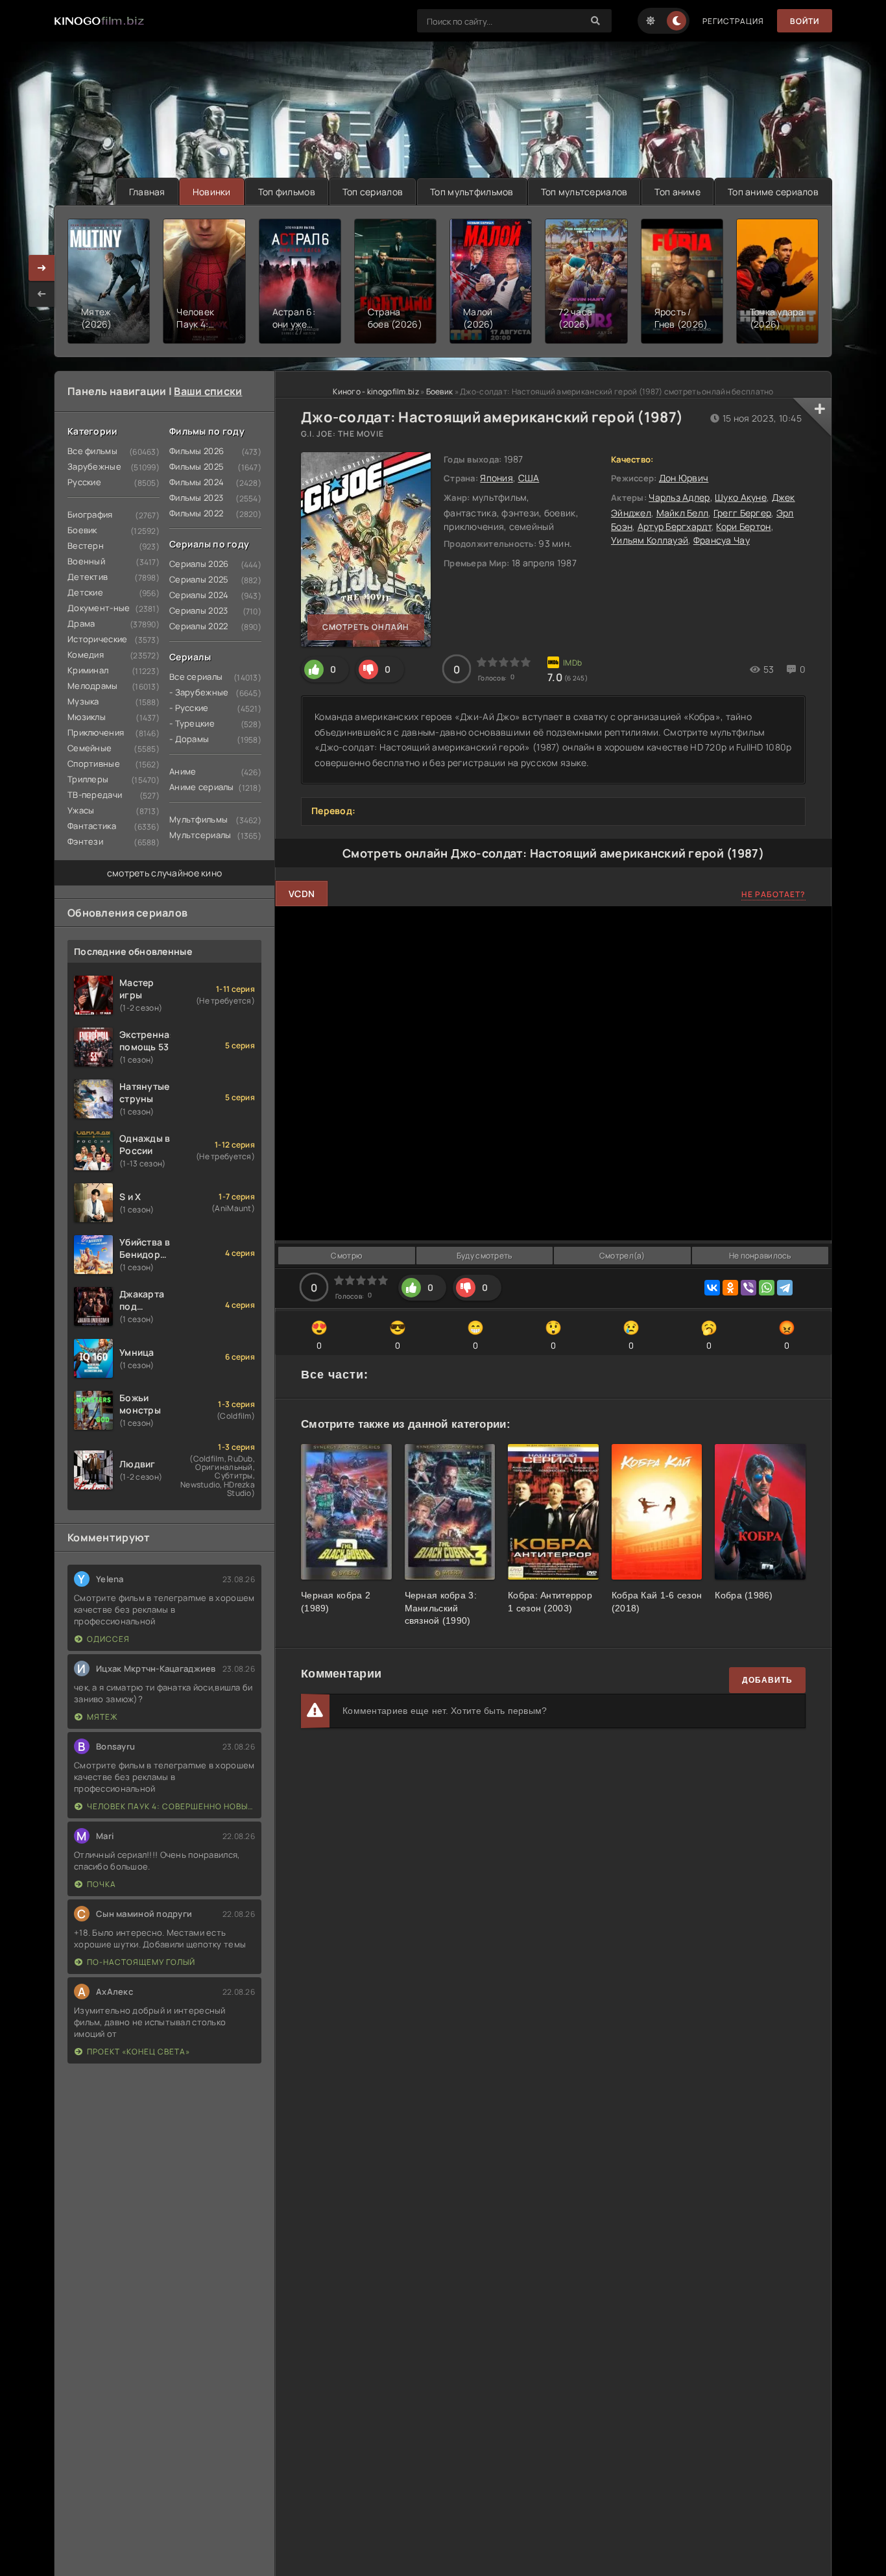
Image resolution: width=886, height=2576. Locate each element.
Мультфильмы (198, 819)
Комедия (86, 655)
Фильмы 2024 (197, 482)
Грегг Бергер (742, 513)
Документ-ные (99, 608)
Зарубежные (94, 466)
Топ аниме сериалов (773, 192)
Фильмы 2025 (197, 466)
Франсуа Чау (722, 540)
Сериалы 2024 (199, 595)
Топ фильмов (287, 192)
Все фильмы (92, 451)
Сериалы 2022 (198, 626)
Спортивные (94, 764)
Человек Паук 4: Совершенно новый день (171, 1806)
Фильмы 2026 (197, 451)
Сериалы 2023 (198, 610)
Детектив (88, 577)
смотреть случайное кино (164, 873)
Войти (805, 21)
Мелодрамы (93, 686)
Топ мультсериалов (584, 192)
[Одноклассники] (730, 1288)
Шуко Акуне (741, 497)
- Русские (189, 708)
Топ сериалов (373, 192)
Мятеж (102, 1717)
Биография (90, 514)
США (529, 478)
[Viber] (748, 1288)
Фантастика (92, 826)
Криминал (88, 670)
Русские (84, 482)
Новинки (212, 192)
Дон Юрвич (684, 478)
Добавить (767, 1680)
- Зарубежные (199, 692)
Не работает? (773, 894)
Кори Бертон (743, 526)
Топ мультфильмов (472, 192)
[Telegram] (785, 1288)
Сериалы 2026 (199, 564)
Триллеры (88, 779)
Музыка (83, 701)
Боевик (82, 530)
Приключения (96, 732)
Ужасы (81, 810)
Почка (102, 1884)
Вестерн (86, 546)
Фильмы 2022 (196, 513)
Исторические (97, 639)
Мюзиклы (87, 717)
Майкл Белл (683, 513)
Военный (86, 561)
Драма (81, 623)
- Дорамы (189, 739)
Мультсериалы (200, 835)
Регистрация (733, 21)
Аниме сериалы (202, 787)
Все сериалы (196, 677)
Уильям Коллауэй (650, 540)
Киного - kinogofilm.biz (376, 391)
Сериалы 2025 (199, 579)
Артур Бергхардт (675, 526)
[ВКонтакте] (712, 1288)
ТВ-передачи (95, 795)
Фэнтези (85, 841)
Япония (497, 478)
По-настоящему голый (141, 1962)
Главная (147, 192)
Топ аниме (677, 192)
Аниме (183, 771)
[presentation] (42, 294)
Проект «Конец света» (138, 2052)
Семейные (90, 748)
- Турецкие (192, 723)
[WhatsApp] (767, 1288)
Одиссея (108, 1639)
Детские (85, 592)
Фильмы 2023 (196, 498)
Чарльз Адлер (679, 497)
